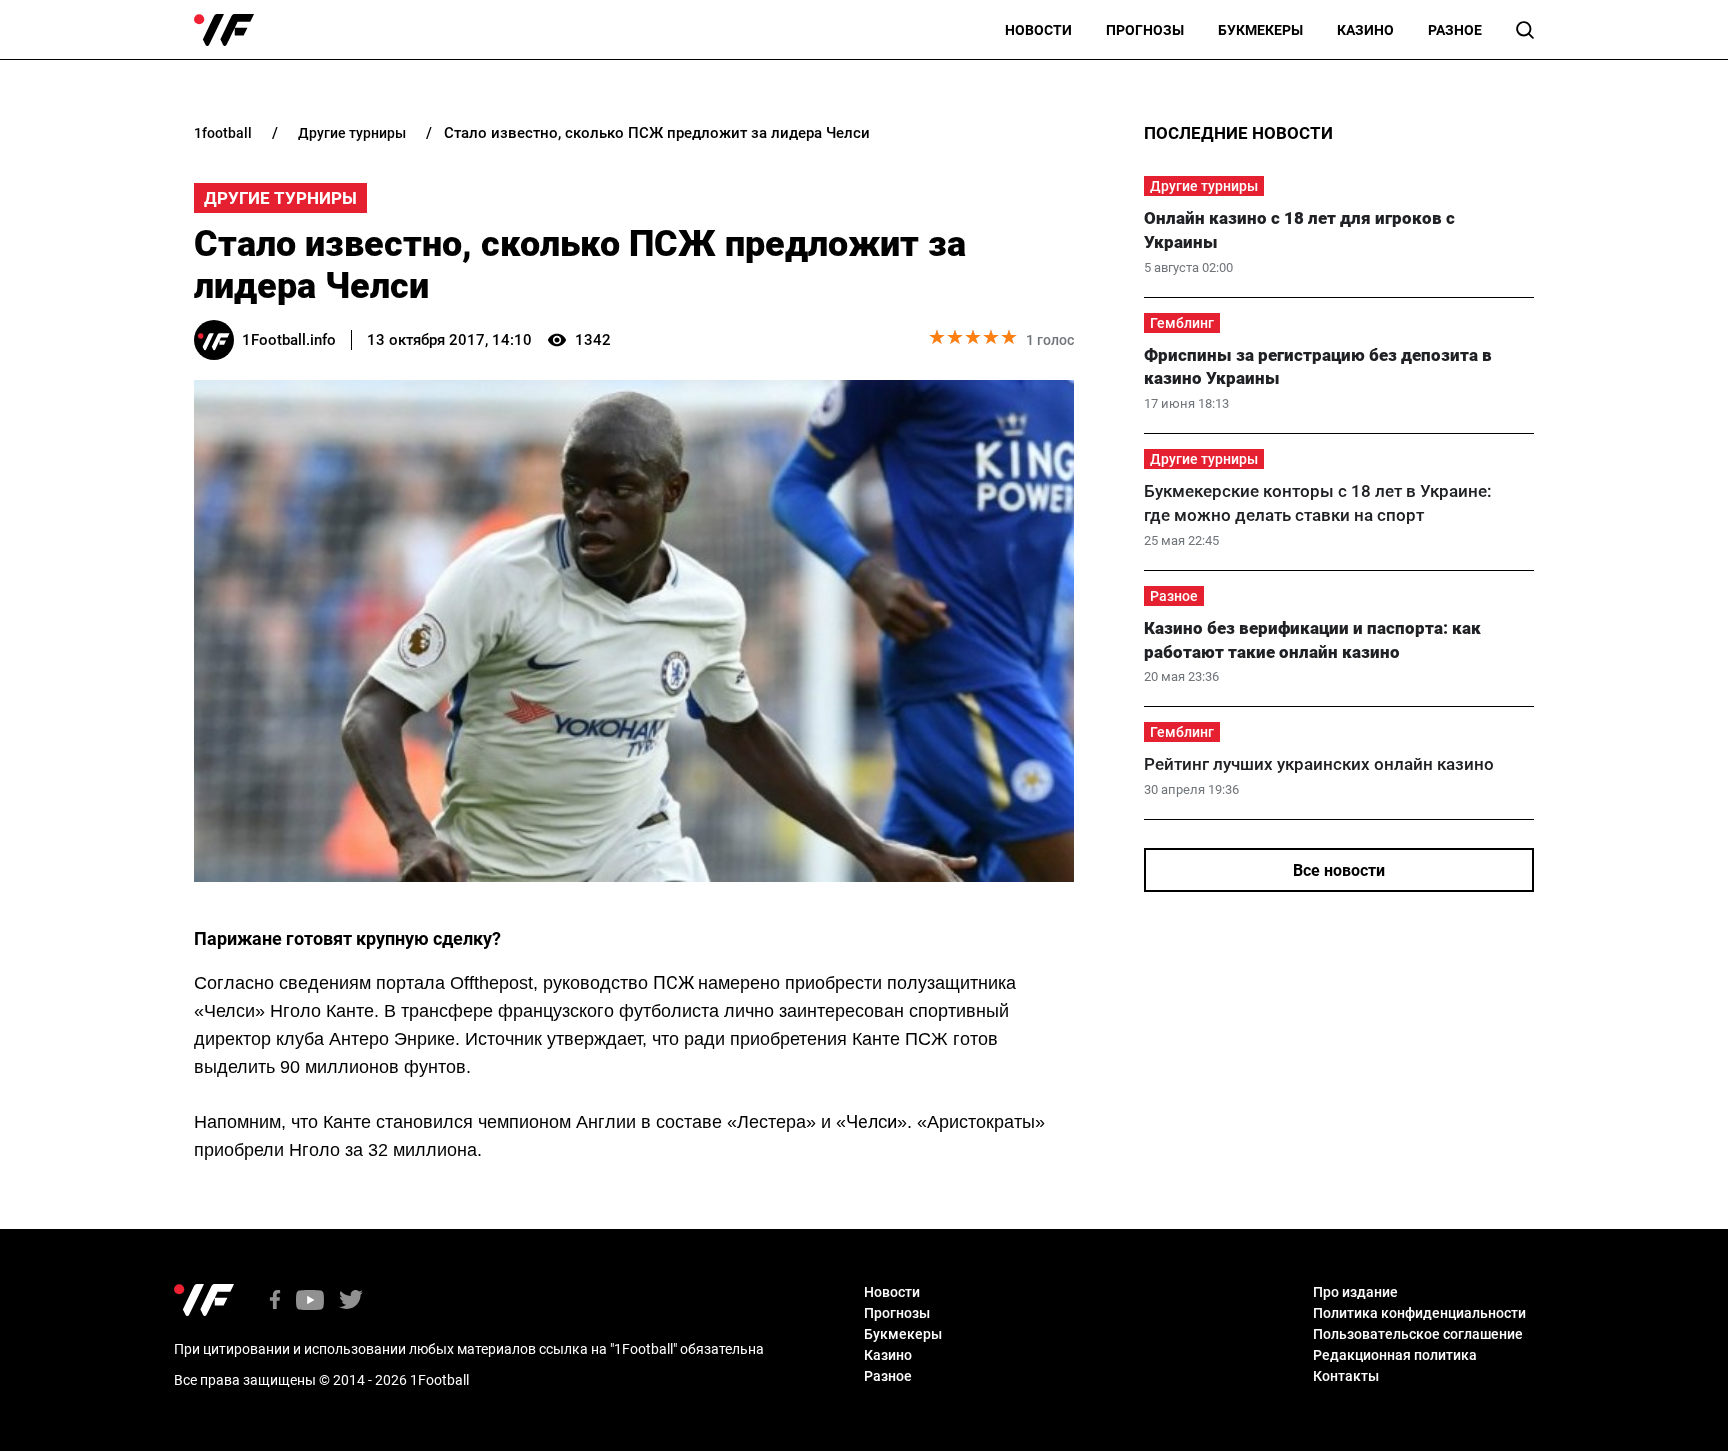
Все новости (1339, 870)
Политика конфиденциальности (1419, 1313)
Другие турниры (280, 198)
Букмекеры (1260, 30)
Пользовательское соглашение (1418, 1334)
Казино (1365, 30)
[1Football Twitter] (351, 1301)
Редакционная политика (1395, 1355)
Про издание (1355, 1292)
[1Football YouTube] (310, 1301)
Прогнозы (1145, 30)
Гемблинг (1182, 323)
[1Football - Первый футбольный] (224, 30)
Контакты (1346, 1376)
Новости (1038, 30)
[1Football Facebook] (275, 1301)
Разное (1455, 30)
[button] (1525, 30)
